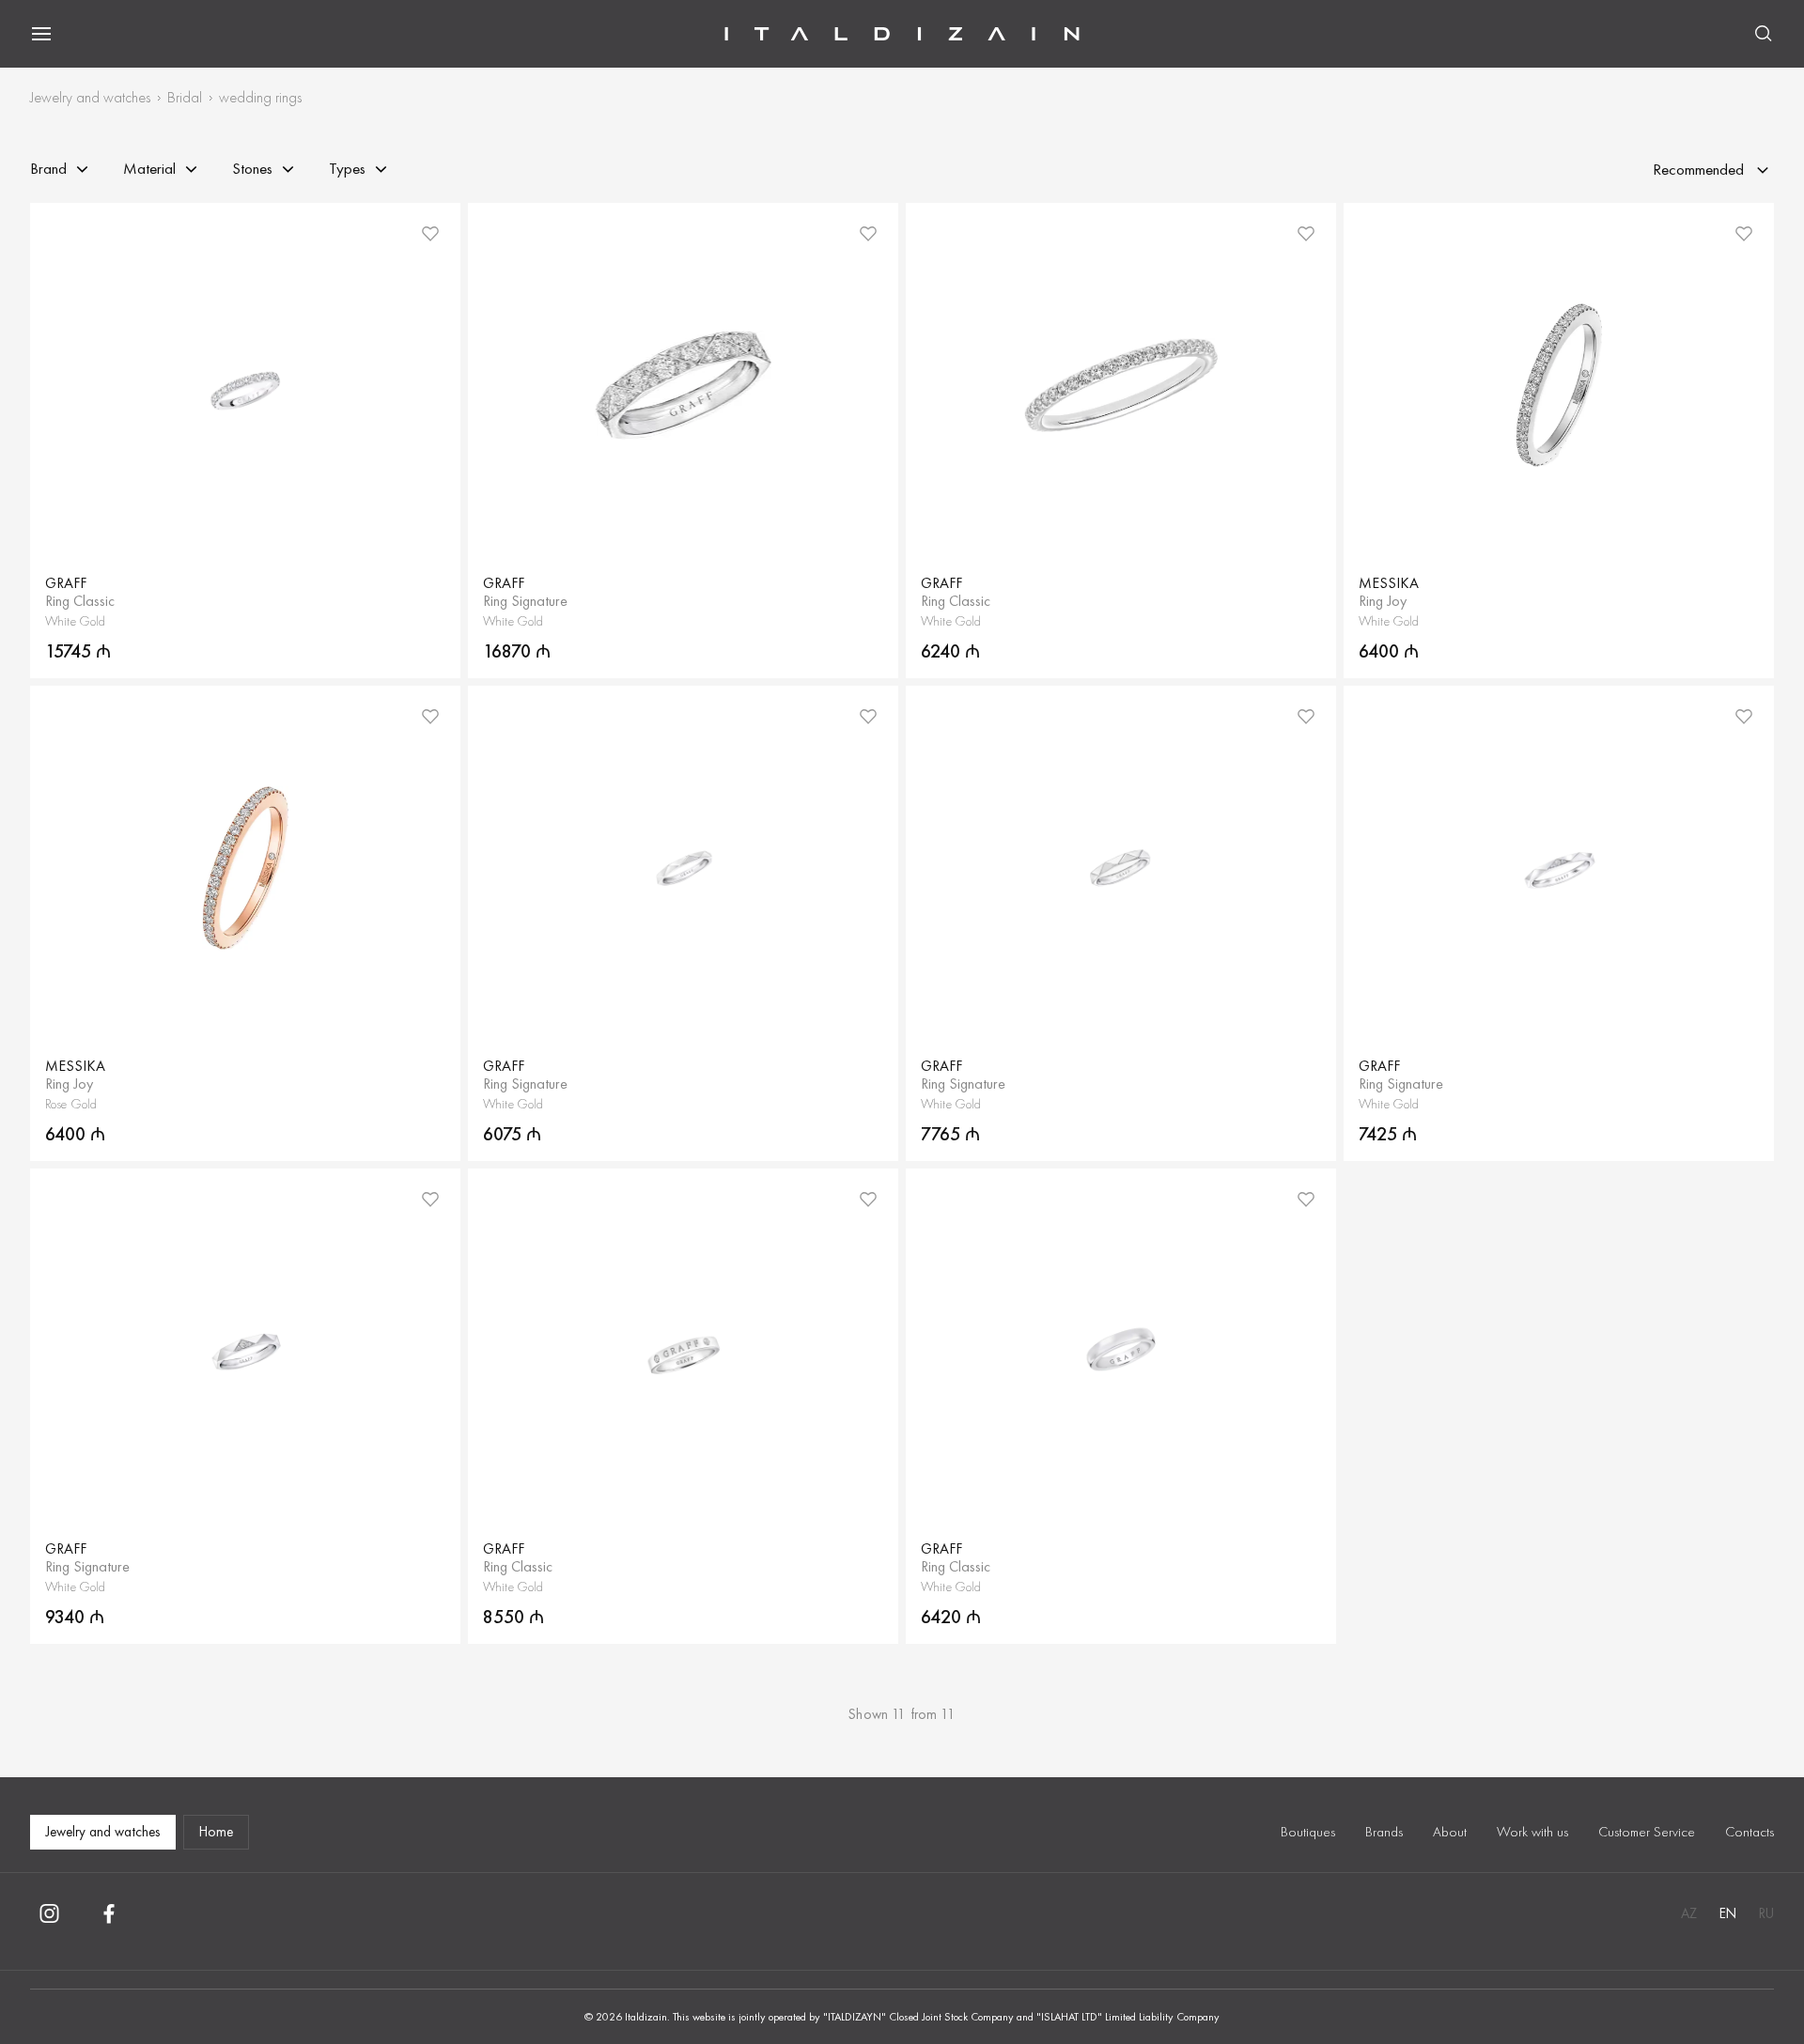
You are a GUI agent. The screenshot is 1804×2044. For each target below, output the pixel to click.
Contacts (1750, 1832)
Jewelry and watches (90, 97)
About (1450, 1832)
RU (1766, 1913)
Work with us (1532, 1832)
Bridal (185, 97)
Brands (1384, 1832)
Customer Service (1647, 1832)
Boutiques (1308, 1832)
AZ (1689, 1913)
